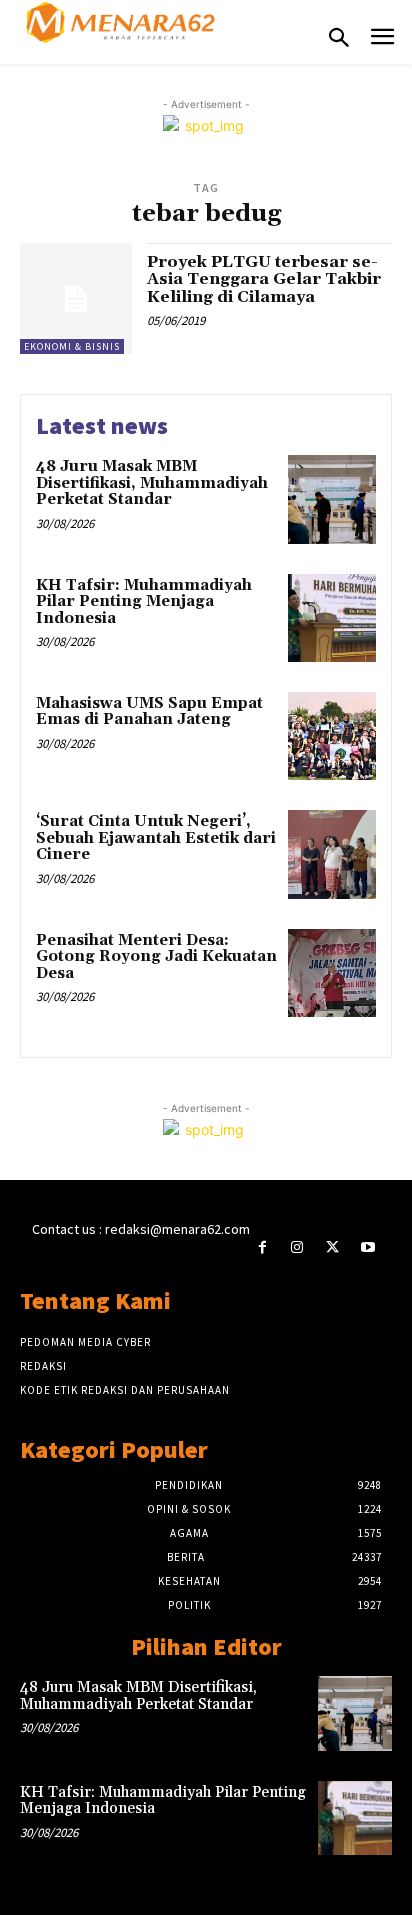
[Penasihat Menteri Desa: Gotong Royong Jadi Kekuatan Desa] (332, 973)
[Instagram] (297, 1247)
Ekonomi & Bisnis (72, 346)
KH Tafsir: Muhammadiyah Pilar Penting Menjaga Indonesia (144, 602)
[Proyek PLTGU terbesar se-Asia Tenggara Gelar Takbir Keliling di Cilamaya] (76, 299)
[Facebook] (262, 1247)
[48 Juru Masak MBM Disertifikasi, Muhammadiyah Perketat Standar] (332, 499)
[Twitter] (332, 1247)
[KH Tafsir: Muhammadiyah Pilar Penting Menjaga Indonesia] (332, 618)
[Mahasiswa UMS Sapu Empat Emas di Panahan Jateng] (332, 736)
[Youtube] (367, 1247)
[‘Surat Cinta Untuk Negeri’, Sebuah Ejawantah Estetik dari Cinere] (332, 854)
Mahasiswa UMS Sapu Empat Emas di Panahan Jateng (149, 712)
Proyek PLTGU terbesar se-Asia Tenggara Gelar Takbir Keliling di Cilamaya (264, 279)
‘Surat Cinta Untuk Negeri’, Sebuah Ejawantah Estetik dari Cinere (156, 838)
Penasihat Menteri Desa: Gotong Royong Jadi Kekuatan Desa (156, 957)
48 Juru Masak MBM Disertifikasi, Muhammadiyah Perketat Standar (152, 483)
